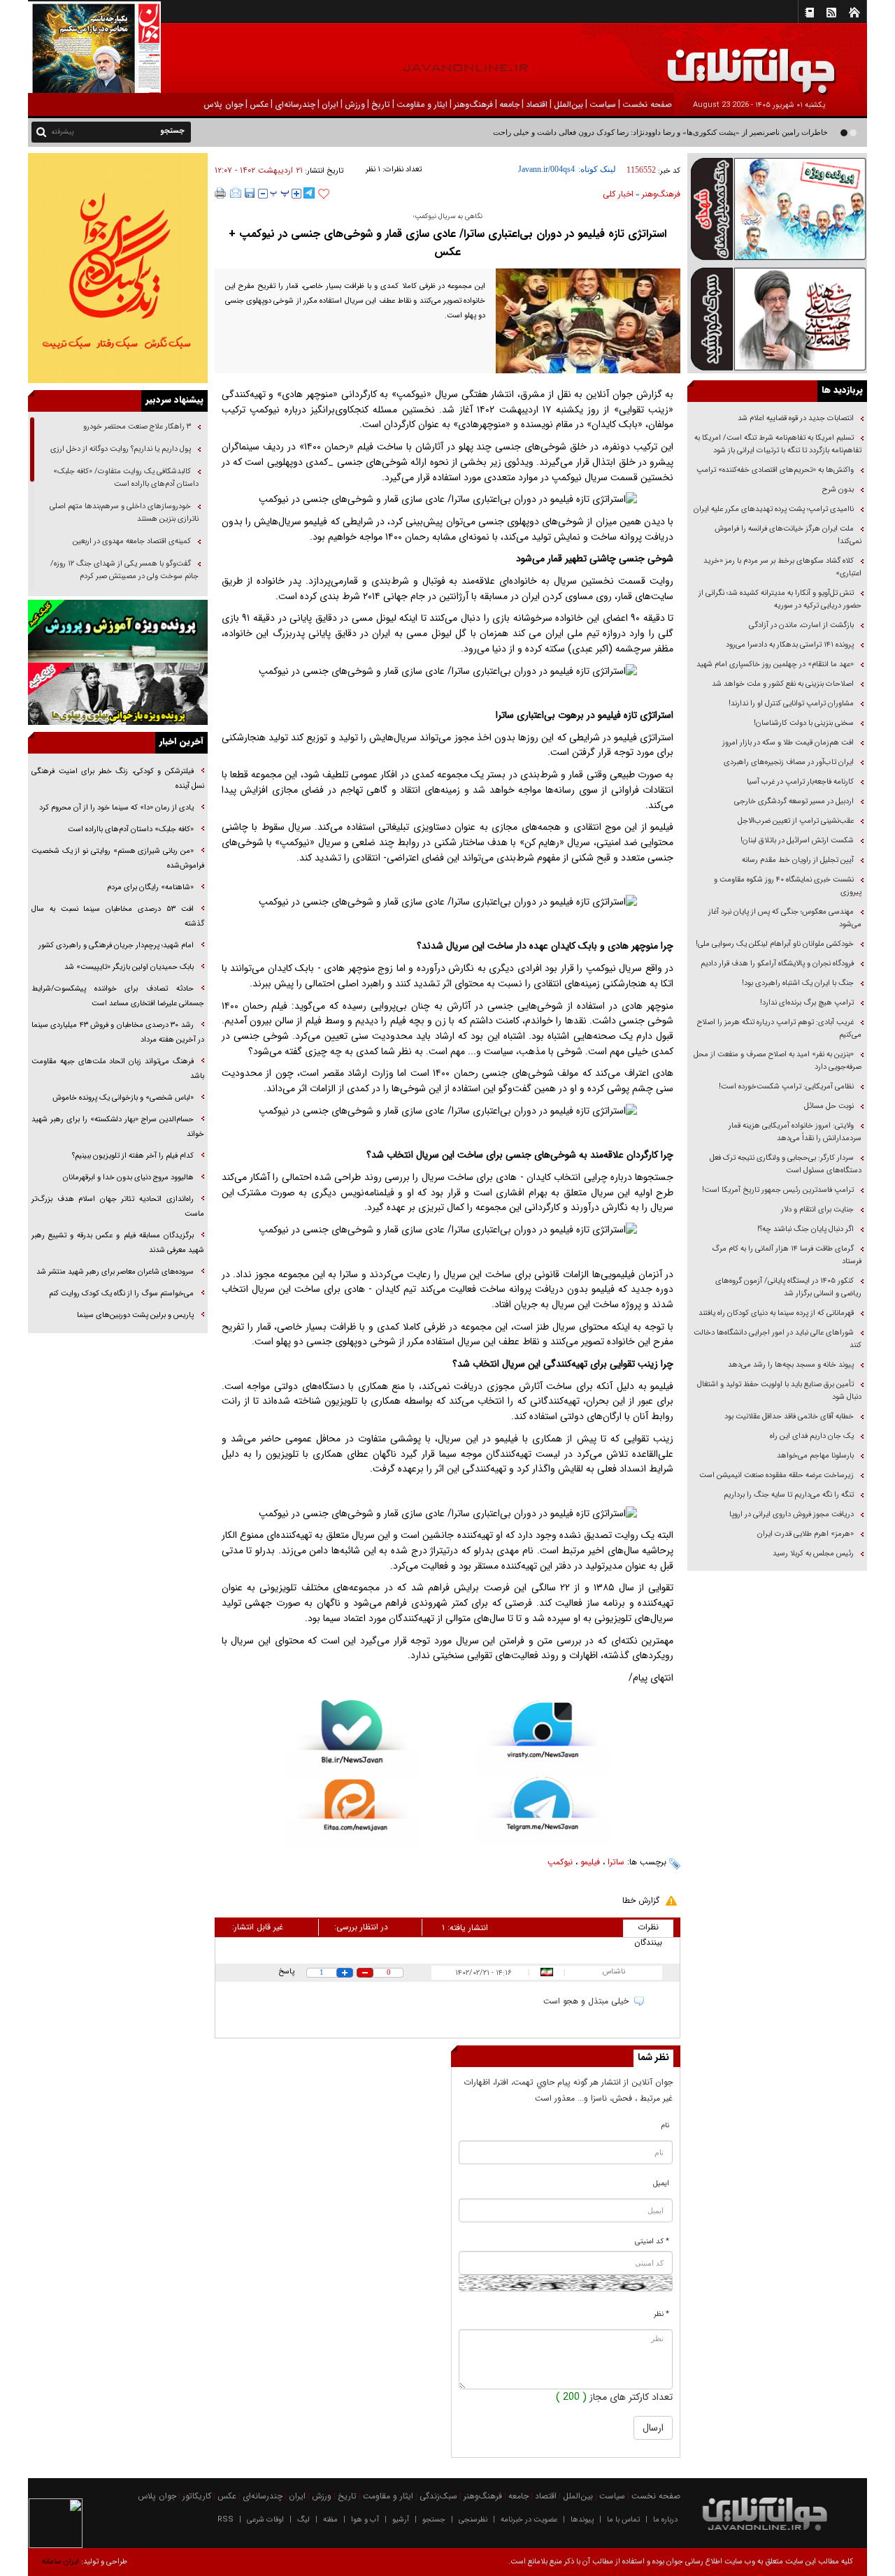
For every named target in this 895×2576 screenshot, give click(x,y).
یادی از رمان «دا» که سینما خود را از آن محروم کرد (116, 808)
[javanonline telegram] (309, 193)
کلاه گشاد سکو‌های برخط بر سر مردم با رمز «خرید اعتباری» (782, 567)
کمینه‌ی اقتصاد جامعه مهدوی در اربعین (131, 541)
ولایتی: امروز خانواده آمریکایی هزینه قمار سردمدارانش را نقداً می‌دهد (795, 1132)
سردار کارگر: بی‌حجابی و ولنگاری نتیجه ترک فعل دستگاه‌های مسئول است (786, 1164)
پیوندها (582, 2520)
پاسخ (286, 1972)
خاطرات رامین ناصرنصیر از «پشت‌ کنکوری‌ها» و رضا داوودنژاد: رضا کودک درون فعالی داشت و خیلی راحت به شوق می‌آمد (635, 132)
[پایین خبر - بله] (352, 1740)
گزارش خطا (641, 1900)
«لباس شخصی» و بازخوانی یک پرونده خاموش (123, 1098)
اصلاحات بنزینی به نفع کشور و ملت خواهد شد (783, 684)
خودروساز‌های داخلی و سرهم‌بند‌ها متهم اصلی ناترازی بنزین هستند (124, 513)
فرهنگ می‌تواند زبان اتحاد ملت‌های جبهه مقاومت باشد (118, 1069)
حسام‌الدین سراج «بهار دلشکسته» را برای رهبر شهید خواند (118, 1127)
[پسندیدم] (324, 194)
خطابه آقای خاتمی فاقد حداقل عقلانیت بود (789, 1417)
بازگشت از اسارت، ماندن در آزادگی (800, 625)
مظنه (330, 2520)
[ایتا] (352, 1813)
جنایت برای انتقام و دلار (817, 1210)
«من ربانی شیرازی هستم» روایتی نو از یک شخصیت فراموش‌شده (118, 858)
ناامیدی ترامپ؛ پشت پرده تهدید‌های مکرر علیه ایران (774, 509)
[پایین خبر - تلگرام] (543, 1811)
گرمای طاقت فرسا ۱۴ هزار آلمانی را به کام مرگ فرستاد (787, 1255)
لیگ (303, 2520)
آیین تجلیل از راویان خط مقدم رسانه (798, 860)
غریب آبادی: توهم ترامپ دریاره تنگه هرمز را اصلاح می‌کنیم (779, 1029)
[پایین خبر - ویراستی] (543, 1737)
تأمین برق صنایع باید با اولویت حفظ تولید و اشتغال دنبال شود (779, 1391)
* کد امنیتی (652, 2242)
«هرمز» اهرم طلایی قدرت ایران (804, 1534)
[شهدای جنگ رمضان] (777, 208)
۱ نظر (373, 170)
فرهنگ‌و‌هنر (661, 194)
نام (665, 2125)
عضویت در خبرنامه (529, 2520)
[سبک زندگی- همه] (118, 268)
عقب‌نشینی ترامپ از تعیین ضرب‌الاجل (796, 821)
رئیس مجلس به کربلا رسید (813, 1554)
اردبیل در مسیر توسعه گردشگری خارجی (793, 801)
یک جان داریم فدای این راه (811, 1436)
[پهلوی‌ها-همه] (118, 694)
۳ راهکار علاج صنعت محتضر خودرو (136, 427)
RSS (225, 2520)
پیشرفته (63, 132)
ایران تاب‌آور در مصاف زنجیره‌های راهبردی (789, 762)
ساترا (616, 1862)
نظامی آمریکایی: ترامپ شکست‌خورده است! (786, 1087)
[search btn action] (41, 131)
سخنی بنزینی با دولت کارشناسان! (804, 723)
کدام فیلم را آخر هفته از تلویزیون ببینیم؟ (133, 1156)
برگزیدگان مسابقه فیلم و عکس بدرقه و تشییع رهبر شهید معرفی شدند (118, 1243)
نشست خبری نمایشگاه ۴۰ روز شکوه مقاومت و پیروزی (788, 886)
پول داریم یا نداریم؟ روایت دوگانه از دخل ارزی (121, 449)
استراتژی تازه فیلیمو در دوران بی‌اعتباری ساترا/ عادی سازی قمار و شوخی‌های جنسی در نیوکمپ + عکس (447, 243)
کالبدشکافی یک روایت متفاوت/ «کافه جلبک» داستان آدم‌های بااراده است (126, 478)
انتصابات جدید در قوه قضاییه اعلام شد (796, 418)
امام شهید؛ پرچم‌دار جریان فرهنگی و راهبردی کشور (115, 945)
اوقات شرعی (265, 2520)
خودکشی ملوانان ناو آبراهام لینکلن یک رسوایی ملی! (775, 944)
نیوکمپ (560, 1862)
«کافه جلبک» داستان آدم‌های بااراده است (131, 829)
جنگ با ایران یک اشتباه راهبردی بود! (798, 983)
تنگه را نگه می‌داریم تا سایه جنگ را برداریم (789, 1495)
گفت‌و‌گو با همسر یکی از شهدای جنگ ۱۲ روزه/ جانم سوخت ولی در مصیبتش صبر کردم (124, 570)
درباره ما (665, 2520)
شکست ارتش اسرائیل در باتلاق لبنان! (797, 841)
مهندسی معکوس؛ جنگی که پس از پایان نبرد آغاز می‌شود (785, 918)
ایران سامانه (60, 2562)
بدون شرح (838, 490)
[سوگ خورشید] (777, 318)
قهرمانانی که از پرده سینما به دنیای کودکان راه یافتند (775, 1313)
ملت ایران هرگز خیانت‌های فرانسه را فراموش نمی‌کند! (788, 535)
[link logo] (737, 61)
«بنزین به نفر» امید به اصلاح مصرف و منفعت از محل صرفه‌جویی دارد (778, 1061)
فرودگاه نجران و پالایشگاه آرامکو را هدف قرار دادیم (777, 964)
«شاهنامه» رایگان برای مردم (149, 887)
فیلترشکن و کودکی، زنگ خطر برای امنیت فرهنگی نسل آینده (118, 779)
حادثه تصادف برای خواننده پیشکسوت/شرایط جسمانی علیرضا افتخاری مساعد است (118, 996)
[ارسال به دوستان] (236, 193)
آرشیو (401, 2520)
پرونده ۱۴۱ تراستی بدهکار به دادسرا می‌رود (790, 645)
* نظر (661, 2314)
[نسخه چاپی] (221, 193)
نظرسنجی (473, 2520)
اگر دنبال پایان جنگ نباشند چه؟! (805, 1229)
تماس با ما (623, 2520)
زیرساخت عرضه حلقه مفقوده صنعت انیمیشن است (776, 1475)
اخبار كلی (618, 194)
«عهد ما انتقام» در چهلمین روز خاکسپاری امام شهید (775, 664)
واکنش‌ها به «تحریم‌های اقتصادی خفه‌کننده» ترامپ (775, 470)
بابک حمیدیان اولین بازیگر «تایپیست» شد (129, 967)
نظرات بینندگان (648, 1929)
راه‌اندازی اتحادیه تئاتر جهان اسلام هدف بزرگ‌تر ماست (118, 1207)
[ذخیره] (250, 193)
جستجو (434, 2520)
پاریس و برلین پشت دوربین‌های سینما (134, 1315)
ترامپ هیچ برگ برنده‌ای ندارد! (807, 1003)
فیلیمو (590, 1862)
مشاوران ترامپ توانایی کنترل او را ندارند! (791, 704)
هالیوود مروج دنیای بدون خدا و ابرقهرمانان (128, 1178)
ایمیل (661, 2183)
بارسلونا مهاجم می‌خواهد (815, 1456)
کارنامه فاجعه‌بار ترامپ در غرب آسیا (800, 782)
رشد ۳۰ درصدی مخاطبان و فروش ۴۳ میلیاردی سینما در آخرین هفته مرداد (118, 1032)
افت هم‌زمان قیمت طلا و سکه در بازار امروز (788, 743)
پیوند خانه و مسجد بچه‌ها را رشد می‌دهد (791, 1365)
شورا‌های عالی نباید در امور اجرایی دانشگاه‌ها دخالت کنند (778, 1339)
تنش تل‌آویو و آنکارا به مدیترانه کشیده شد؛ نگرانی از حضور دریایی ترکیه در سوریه (780, 599)
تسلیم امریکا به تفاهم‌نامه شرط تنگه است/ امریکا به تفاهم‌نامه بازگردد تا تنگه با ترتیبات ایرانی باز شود (778, 444)
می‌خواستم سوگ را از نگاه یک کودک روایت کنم (121, 1294)
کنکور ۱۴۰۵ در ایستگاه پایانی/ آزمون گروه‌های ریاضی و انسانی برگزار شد (788, 1287)
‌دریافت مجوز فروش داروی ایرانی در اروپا (790, 1514)
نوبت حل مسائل (829, 1106)
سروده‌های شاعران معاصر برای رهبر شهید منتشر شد (115, 1272)
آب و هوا (365, 2520)
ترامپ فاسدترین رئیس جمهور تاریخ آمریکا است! (778, 1190)
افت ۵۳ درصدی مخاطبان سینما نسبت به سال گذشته (118, 916)
